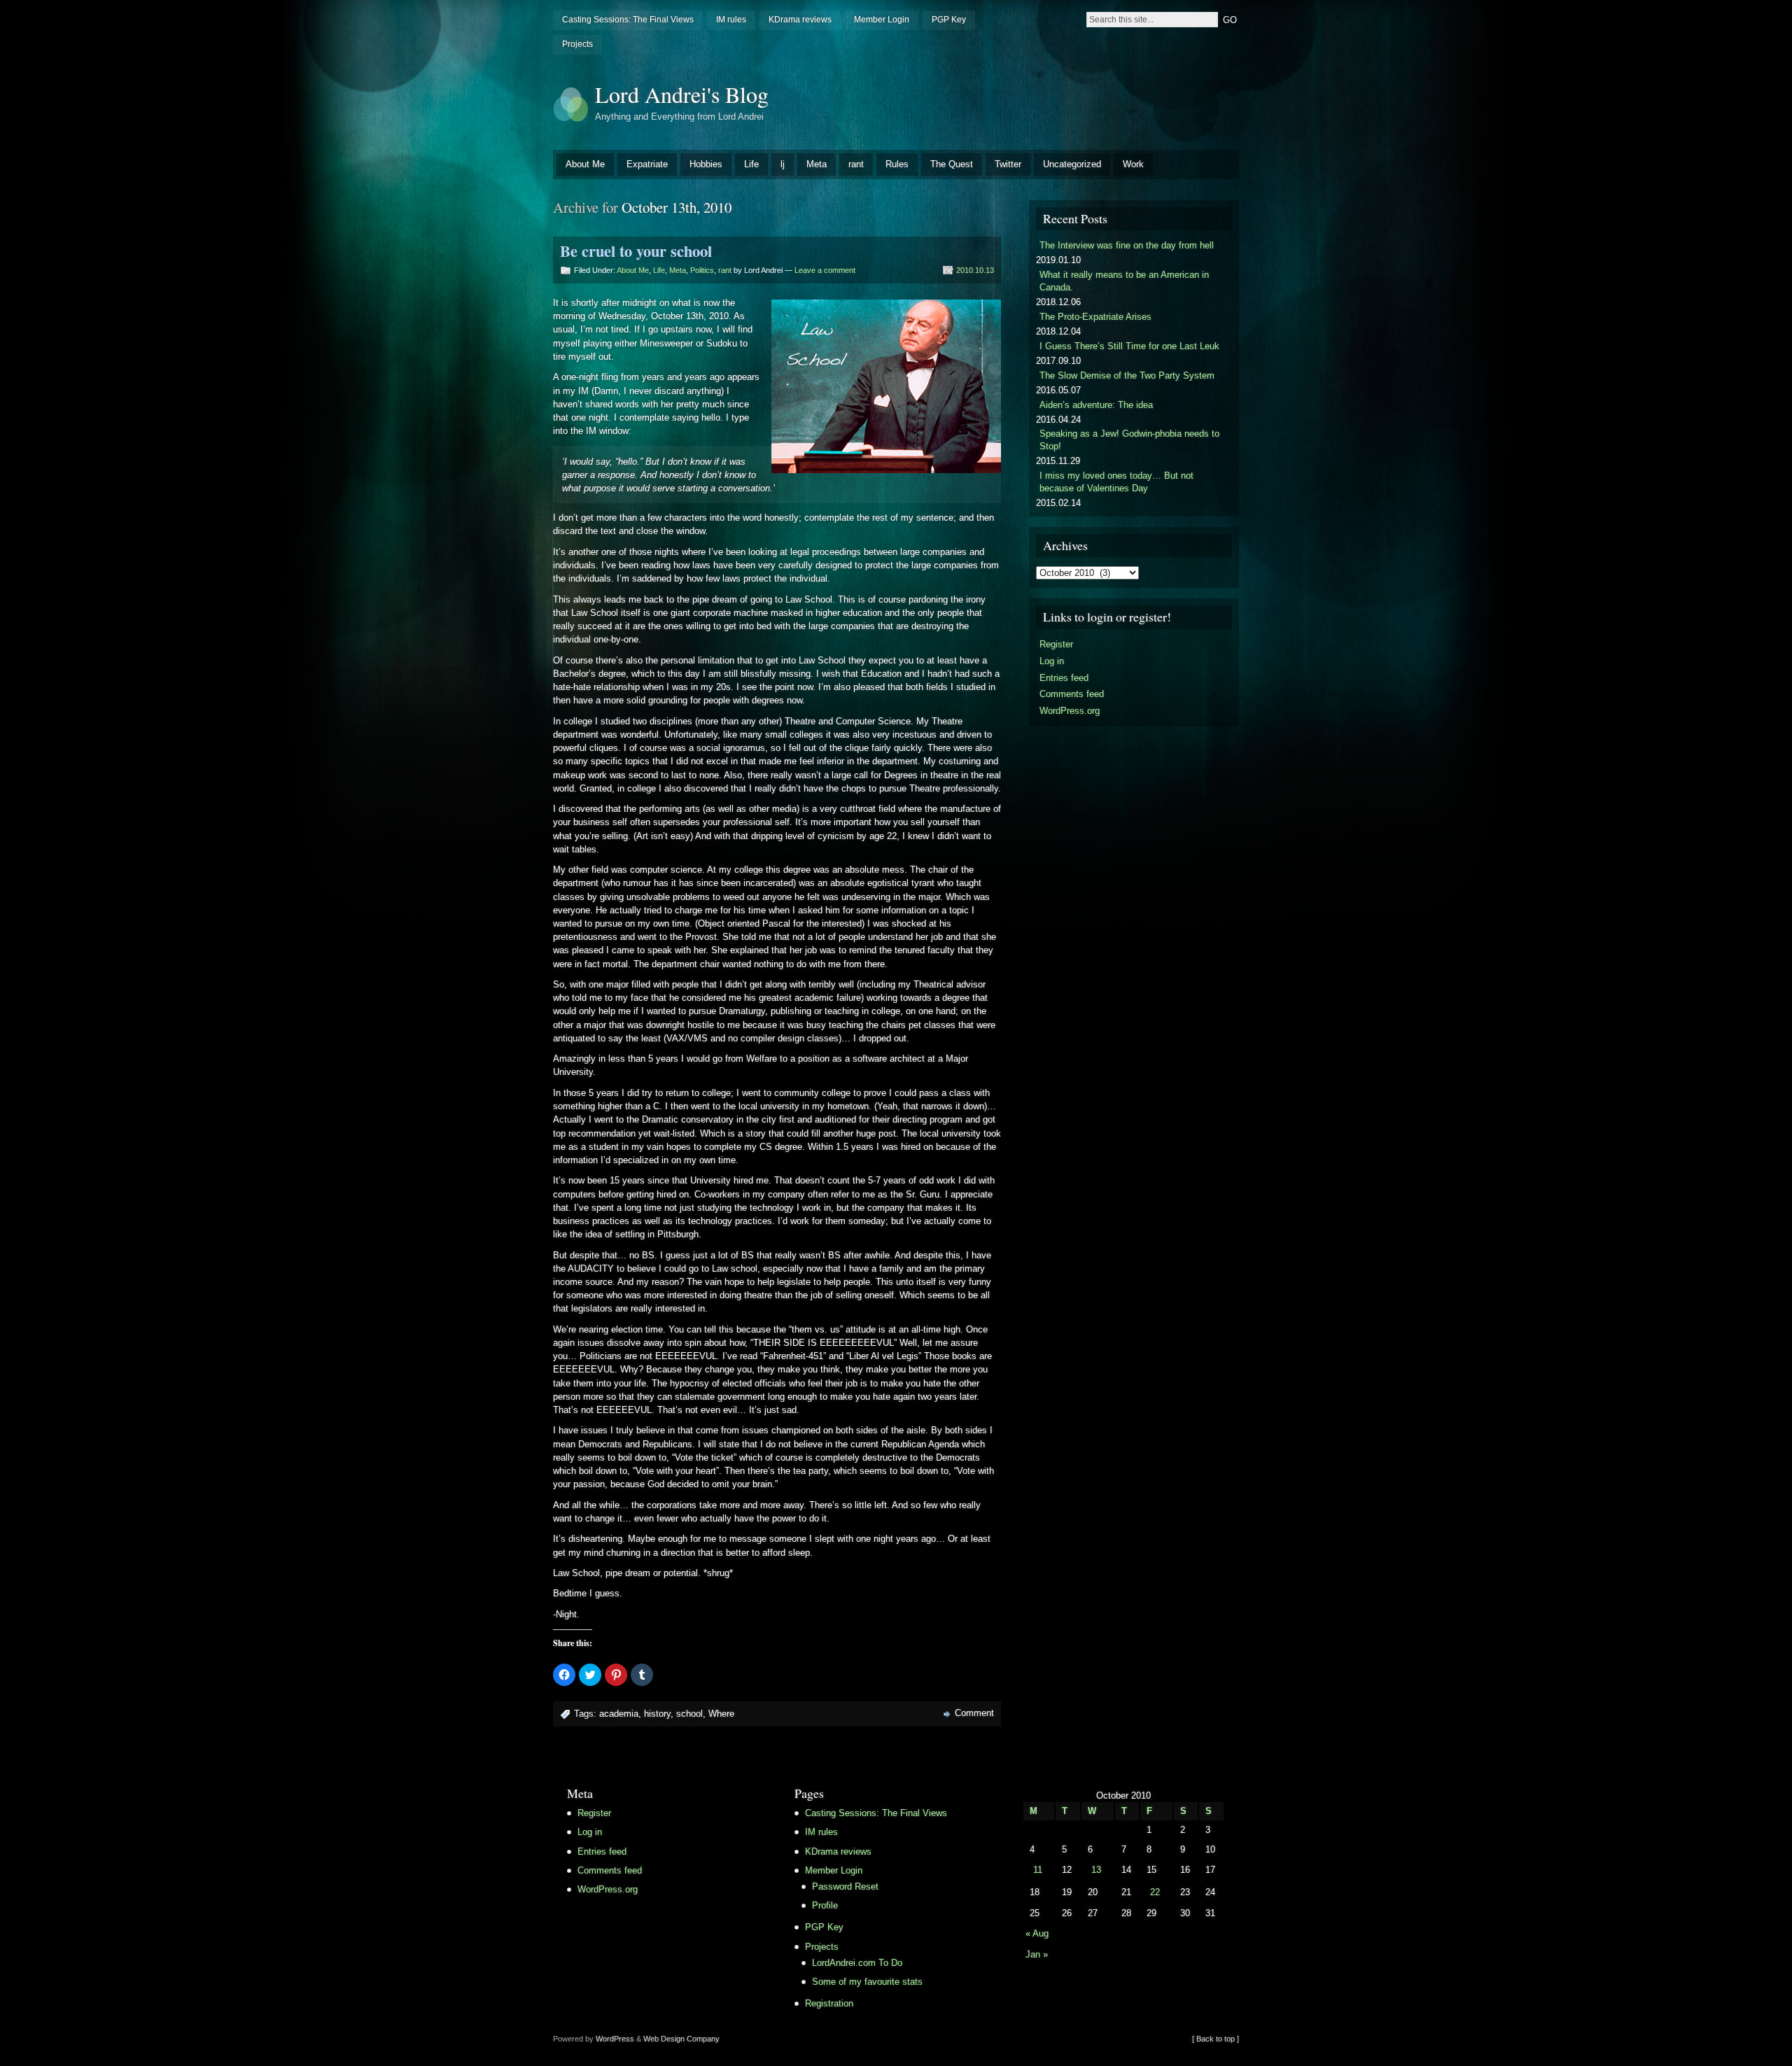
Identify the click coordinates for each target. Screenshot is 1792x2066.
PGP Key (949, 20)
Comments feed (1072, 694)
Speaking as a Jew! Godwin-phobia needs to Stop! (1129, 440)
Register (1056, 644)
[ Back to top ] (1216, 2039)
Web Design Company (681, 2039)
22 (1155, 1892)
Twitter (1008, 164)
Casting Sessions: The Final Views (628, 20)
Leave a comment (825, 270)
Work (1133, 164)
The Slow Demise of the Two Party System (1127, 375)
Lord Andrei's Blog (682, 94)
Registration (829, 2003)
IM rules (731, 20)
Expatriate (647, 164)
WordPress (615, 2039)
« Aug (1037, 1933)
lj (783, 164)
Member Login (882, 20)
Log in (1052, 661)
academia (619, 1714)
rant (856, 164)
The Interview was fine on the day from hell (1127, 245)
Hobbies (706, 164)
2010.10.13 (975, 270)
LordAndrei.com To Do (857, 1963)
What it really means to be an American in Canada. (1124, 281)
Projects (577, 44)
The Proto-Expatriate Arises (1095, 317)
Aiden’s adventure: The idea (1096, 405)
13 (1096, 1870)
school (689, 1714)
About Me (585, 164)
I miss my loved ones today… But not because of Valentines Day (1116, 482)
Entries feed (1064, 678)
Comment (974, 1713)
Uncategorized (1072, 164)
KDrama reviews (800, 20)
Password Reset (845, 1886)
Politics (702, 270)
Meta (817, 164)
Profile (825, 1905)
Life (751, 164)
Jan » (1037, 1954)
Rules (897, 164)
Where (721, 1714)
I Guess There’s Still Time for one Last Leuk (1129, 346)
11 (1038, 1870)
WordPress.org (1070, 711)
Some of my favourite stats (867, 1982)
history (657, 1714)
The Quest (952, 164)
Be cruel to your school (636, 251)
